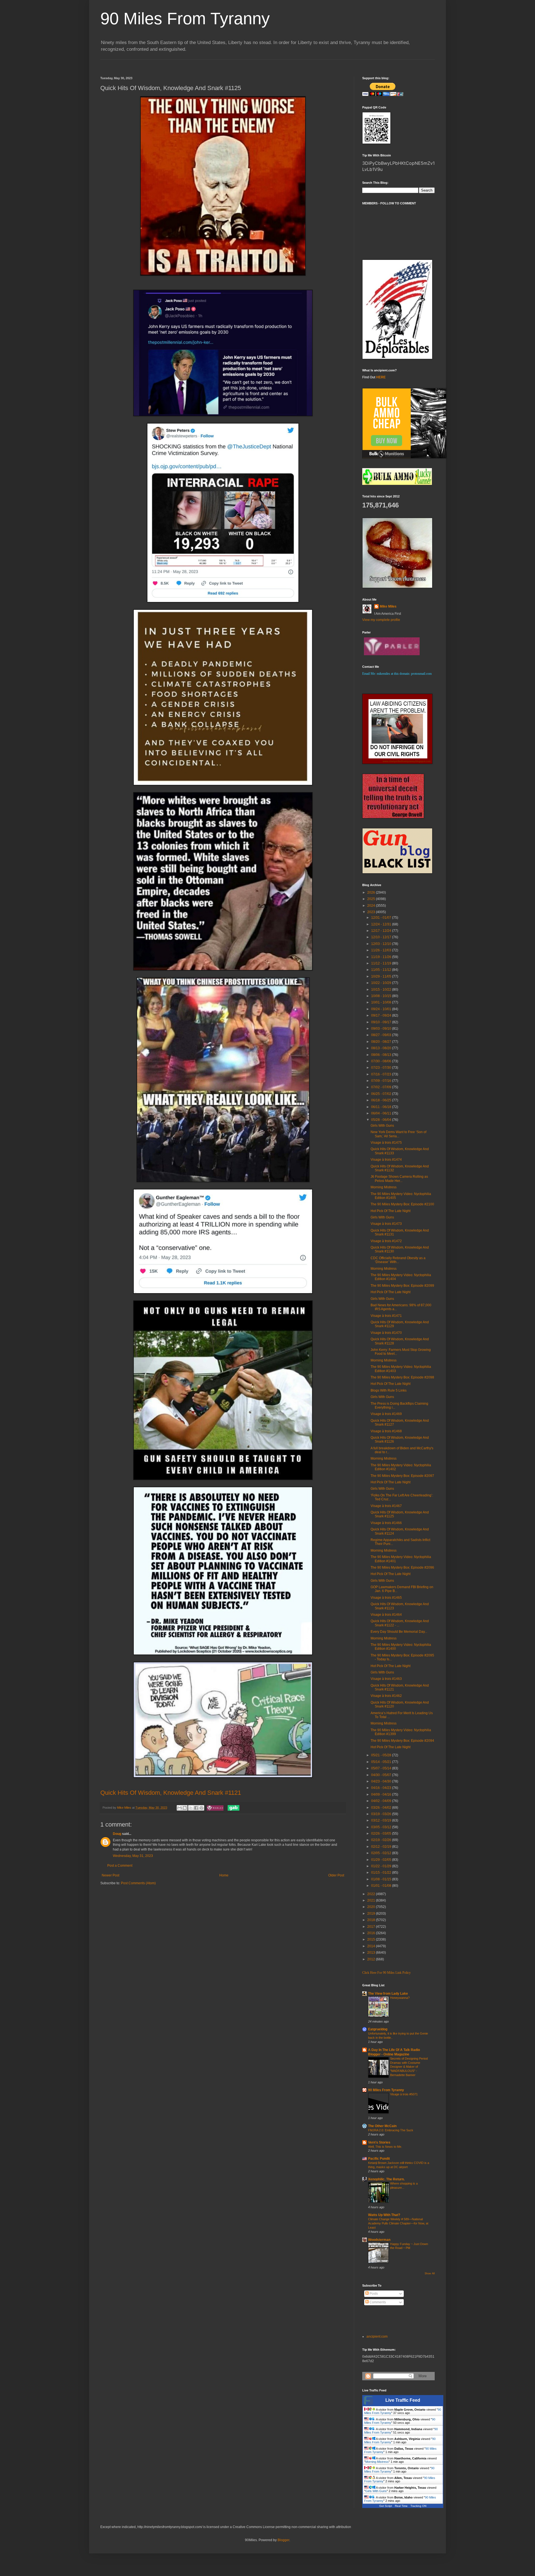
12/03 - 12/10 (382, 944)
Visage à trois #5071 (404, 2094)
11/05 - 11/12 (382, 970)
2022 (372, 1894)
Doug (117, 1834)
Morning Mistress (384, 1187)
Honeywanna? (400, 1998)
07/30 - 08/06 (382, 1061)
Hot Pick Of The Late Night (391, 1211)
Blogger (283, 2540)
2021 (372, 1900)
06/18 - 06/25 (382, 1100)
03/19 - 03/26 (382, 1814)
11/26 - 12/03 (382, 950)
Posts (373, 2294)
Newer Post (110, 1875)
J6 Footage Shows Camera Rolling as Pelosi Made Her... (399, 1179)
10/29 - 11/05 (382, 976)
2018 (372, 1920)
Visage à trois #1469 (386, 1414)
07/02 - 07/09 (382, 1087)
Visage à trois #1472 (386, 1241)
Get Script (386, 2506)
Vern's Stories (379, 2142)
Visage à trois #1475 (386, 1143)
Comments (377, 2302)
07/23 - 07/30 (382, 1068)
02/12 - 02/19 (382, 1847)
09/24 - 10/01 (382, 1009)
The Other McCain (382, 2126)
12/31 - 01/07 (382, 918)
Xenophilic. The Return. (386, 2179)
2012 (372, 1959)
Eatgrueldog (378, 2029)
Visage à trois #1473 (386, 1224)
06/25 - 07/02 (382, 1094)
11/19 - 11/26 (382, 957)
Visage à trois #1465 (386, 1598)
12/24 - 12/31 (382, 924)
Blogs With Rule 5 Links (389, 1390)
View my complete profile (381, 620)
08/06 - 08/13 (382, 1055)
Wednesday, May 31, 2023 (133, 1856)
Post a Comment (120, 1866)
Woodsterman (379, 2240)
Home (224, 1875)
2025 (372, 899)
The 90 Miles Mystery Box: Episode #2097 (402, 1476)
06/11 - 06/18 (382, 1107)
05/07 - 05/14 (382, 1768)
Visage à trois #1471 (386, 1316)
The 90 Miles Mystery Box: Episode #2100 (402, 1204)
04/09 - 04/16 (382, 1794)
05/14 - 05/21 (382, 1762)
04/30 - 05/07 (382, 1775)
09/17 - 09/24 (382, 1015)
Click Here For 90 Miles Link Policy (386, 1973)
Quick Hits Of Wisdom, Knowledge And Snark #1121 (171, 1793)
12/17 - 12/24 (382, 931)
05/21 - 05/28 (382, 1755)
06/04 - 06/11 (382, 1113)
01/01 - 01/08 (382, 1886)
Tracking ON (418, 2506)
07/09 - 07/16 (382, 1081)
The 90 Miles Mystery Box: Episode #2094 (402, 1741)
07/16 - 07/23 (382, 1074)
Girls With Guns (382, 1126)
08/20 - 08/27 (382, 1042)
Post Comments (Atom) (138, 1883)
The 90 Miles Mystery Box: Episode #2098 (402, 1377)
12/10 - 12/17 (382, 937)
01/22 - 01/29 (382, 1866)
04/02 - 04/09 (382, 1801)
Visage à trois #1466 (386, 1523)
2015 (372, 1939)
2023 (372, 912)
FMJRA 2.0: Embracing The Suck (391, 2130)
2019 (372, 1914)
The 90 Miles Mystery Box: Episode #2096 (402, 1568)
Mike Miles (388, 606)
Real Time (401, 2506)
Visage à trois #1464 (386, 1615)
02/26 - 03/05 (382, 1834)
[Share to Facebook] (196, 1808)
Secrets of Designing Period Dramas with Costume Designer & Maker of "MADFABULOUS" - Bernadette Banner (409, 2067)
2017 (372, 1927)
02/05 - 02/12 (382, 1853)
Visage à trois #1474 (386, 1160)
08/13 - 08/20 (382, 1048)
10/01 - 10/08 (382, 1002)
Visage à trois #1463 (386, 1679)
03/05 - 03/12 (382, 1827)
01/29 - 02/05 (382, 1860)
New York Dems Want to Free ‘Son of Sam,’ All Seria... (398, 1134)
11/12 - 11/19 (382, 963)
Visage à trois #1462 (386, 1696)
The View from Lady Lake (388, 1994)
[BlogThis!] (185, 1808)
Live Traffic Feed (403, 2400)
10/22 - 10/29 (382, 983)
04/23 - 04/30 (382, 1781)
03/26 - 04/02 (382, 1808)
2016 (372, 1933)
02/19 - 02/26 (382, 1840)
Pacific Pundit (379, 2159)
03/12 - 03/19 (382, 1820)
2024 (372, 906)
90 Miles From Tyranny (185, 19)
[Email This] (179, 1808)
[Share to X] (191, 1808)
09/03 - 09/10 (382, 1029)
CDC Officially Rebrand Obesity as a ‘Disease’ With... (398, 1260)
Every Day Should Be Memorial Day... (399, 1632)
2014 (372, 1946)
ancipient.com (377, 2336)
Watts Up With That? (384, 2215)
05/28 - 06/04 (382, 1120)
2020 (372, 1907)
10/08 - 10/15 (382, 996)
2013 (372, 1953)
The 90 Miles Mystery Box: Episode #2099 (402, 1286)
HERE (381, 377)
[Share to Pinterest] (201, 1808)
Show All (430, 2273)
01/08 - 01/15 (382, 1879)
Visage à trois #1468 (386, 1431)
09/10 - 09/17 (382, 1022)
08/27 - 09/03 (382, 1035)
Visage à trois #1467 (386, 1506)
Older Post (336, 1875)
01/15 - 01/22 (382, 1873)
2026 (372, 892)
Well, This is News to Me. (385, 2147)
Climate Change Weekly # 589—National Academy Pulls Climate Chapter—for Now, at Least (398, 2223)
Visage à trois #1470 (386, 1333)
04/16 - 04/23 (382, 1788)
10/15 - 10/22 (382, 990)
